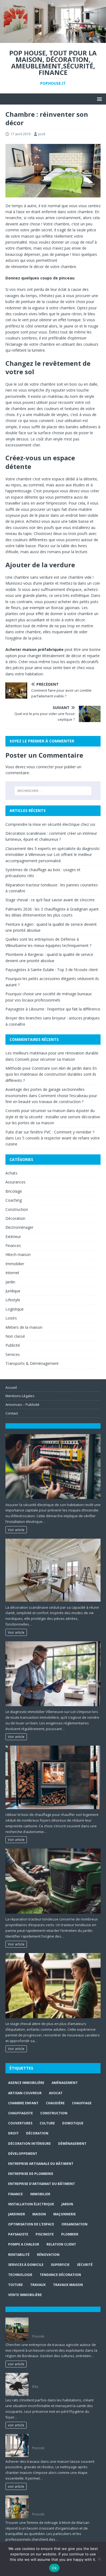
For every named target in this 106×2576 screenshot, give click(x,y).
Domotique (73, 2123)
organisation (74, 2224)
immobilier (40, 2194)
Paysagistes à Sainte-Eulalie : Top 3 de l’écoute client (52, 970)
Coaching (14, 1200)
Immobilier (15, 1264)
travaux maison (68, 2285)
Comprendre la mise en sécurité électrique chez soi (50, 824)
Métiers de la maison (24, 1327)
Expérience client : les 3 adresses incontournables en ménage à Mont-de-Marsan (65, 2503)
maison (39, 2214)
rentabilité (19, 2255)
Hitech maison (18, 1254)
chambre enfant (23, 2103)
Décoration (15, 1218)
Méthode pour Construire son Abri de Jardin (44, 1068)
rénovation (48, 2255)
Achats (11, 1173)
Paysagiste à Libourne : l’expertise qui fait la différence (53, 1009)
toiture (15, 2285)
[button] (99, 99)
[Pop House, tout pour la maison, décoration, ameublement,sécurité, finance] (53, 40)
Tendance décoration (60, 2275)
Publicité (13, 1345)
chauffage (82, 2103)
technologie (20, 2275)
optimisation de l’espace (31, 2224)
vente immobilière (25, 2295)
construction (54, 2113)
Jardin (10, 1282)
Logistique (15, 1309)
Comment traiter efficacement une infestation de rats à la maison (60, 2378)
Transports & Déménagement (32, 1363)
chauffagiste (21, 2113)
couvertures (20, 2123)
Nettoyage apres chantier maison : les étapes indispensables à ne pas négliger (66, 2439)
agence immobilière (26, 2083)
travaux (38, 2285)
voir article (16, 2364)
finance (15, 2194)
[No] (99, 2559)
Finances (13, 1246)
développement (23, 2154)
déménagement (72, 2144)
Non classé (15, 1336)
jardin (67, 2204)
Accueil (11, 1387)
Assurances (15, 1182)
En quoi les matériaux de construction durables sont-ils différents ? (51, 1074)
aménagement (65, 2083)
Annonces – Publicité (22, 1404)
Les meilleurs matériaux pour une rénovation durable (52, 1053)
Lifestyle (13, 1300)
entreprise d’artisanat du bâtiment (42, 2184)
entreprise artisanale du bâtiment (41, 2164)
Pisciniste (45, 2234)
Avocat (56, 2093)
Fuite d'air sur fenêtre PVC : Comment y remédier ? (50, 1132)
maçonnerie (65, 2214)
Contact (12, 1413)
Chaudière (55, 2103)
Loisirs (11, 1318)
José (42, 134)
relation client (61, 2244)
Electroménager (19, 1227)
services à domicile (26, 2265)
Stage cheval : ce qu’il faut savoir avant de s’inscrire (50, 900)
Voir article (16, 1530)
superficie (60, 2265)
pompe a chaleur (24, 2244)
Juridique (13, 1291)
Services (13, 1354)
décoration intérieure (29, 2144)
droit (13, 2133)
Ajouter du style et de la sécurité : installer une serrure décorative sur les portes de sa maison (53, 1117)
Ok (54, 2568)
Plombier (70, 2234)
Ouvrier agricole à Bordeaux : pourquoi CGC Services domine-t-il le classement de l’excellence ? (64, 2325)
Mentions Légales (20, 1396)
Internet (12, 1273)
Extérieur (13, 1237)
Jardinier (17, 2214)
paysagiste (18, 2234)
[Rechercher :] (53, 791)
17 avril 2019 (20, 134)
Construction (17, 1209)
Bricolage (14, 1191)
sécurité (85, 2265)
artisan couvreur (25, 2093)
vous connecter (40, 767)
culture (47, 2123)
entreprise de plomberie (31, 2174)
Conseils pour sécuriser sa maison (45, 1059)
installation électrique (31, 2204)
